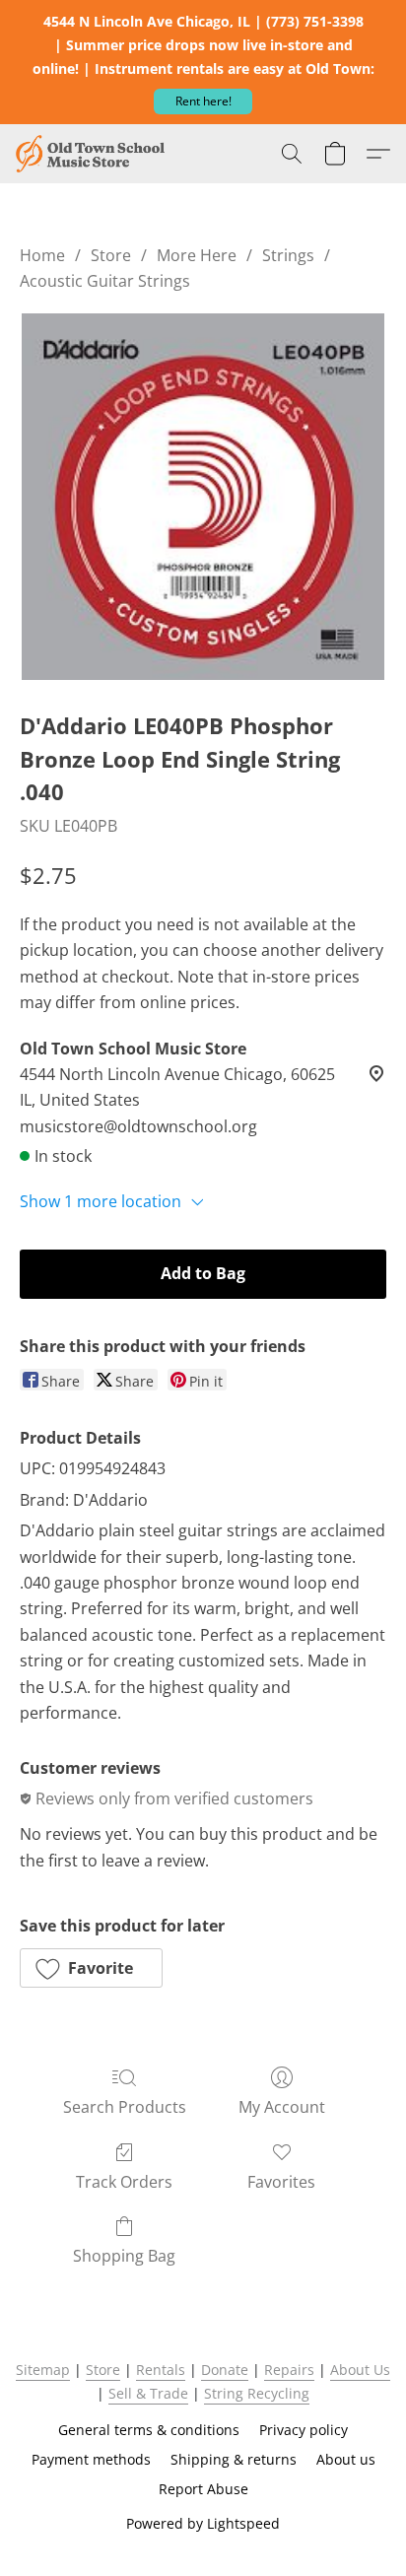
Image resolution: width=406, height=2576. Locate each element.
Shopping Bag (124, 2256)
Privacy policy (304, 2430)
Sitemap (43, 2370)
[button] (203, 102)
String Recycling (257, 2393)
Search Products (125, 2107)
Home (42, 255)
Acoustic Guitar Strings (105, 281)
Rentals (161, 2370)
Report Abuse (203, 2489)
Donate (225, 2370)
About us (346, 2459)
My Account (282, 2107)
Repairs (289, 2370)
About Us (360, 2370)
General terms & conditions (149, 2430)
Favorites (281, 2182)
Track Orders (124, 2182)
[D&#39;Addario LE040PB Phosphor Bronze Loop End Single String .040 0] (203, 497)
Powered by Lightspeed (203, 2523)
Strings (288, 255)
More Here (197, 255)
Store (111, 255)
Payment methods (91, 2459)
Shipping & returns (234, 2459)
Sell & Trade (148, 2393)
